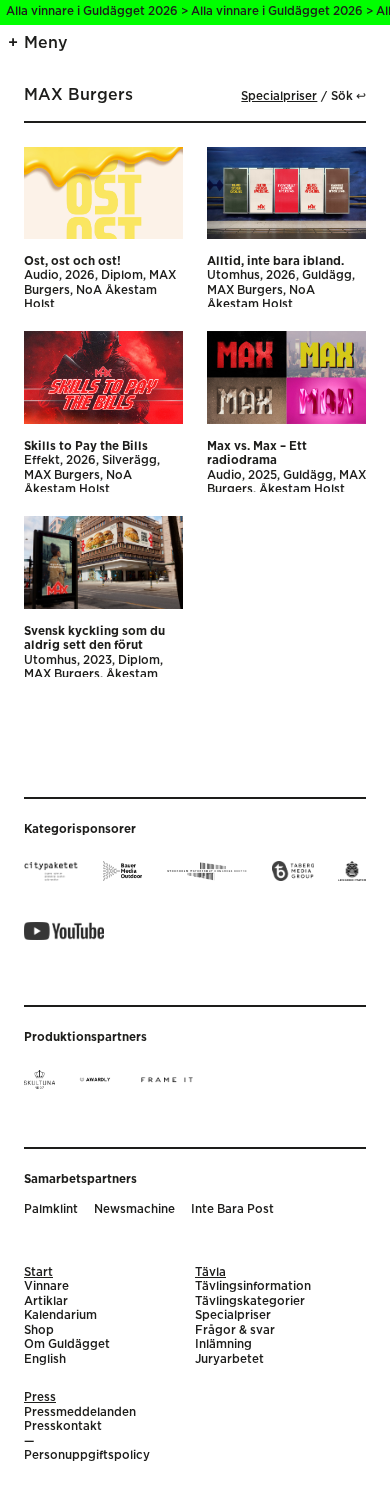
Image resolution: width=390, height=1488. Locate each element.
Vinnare (46, 1286)
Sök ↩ (348, 96)
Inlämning (223, 1344)
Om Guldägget (67, 1344)
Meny (46, 43)
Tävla (210, 1272)
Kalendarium (60, 1315)
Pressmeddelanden (80, 1412)
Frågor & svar (235, 1330)
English (45, 1359)
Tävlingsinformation (253, 1286)
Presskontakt (63, 1426)
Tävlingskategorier (250, 1301)
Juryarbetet (229, 1359)
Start (38, 1272)
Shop (39, 1330)
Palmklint (51, 1209)
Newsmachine (134, 1209)
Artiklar (46, 1301)
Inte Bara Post (232, 1209)
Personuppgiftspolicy (87, 1455)
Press (40, 1397)
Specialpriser (279, 96)
